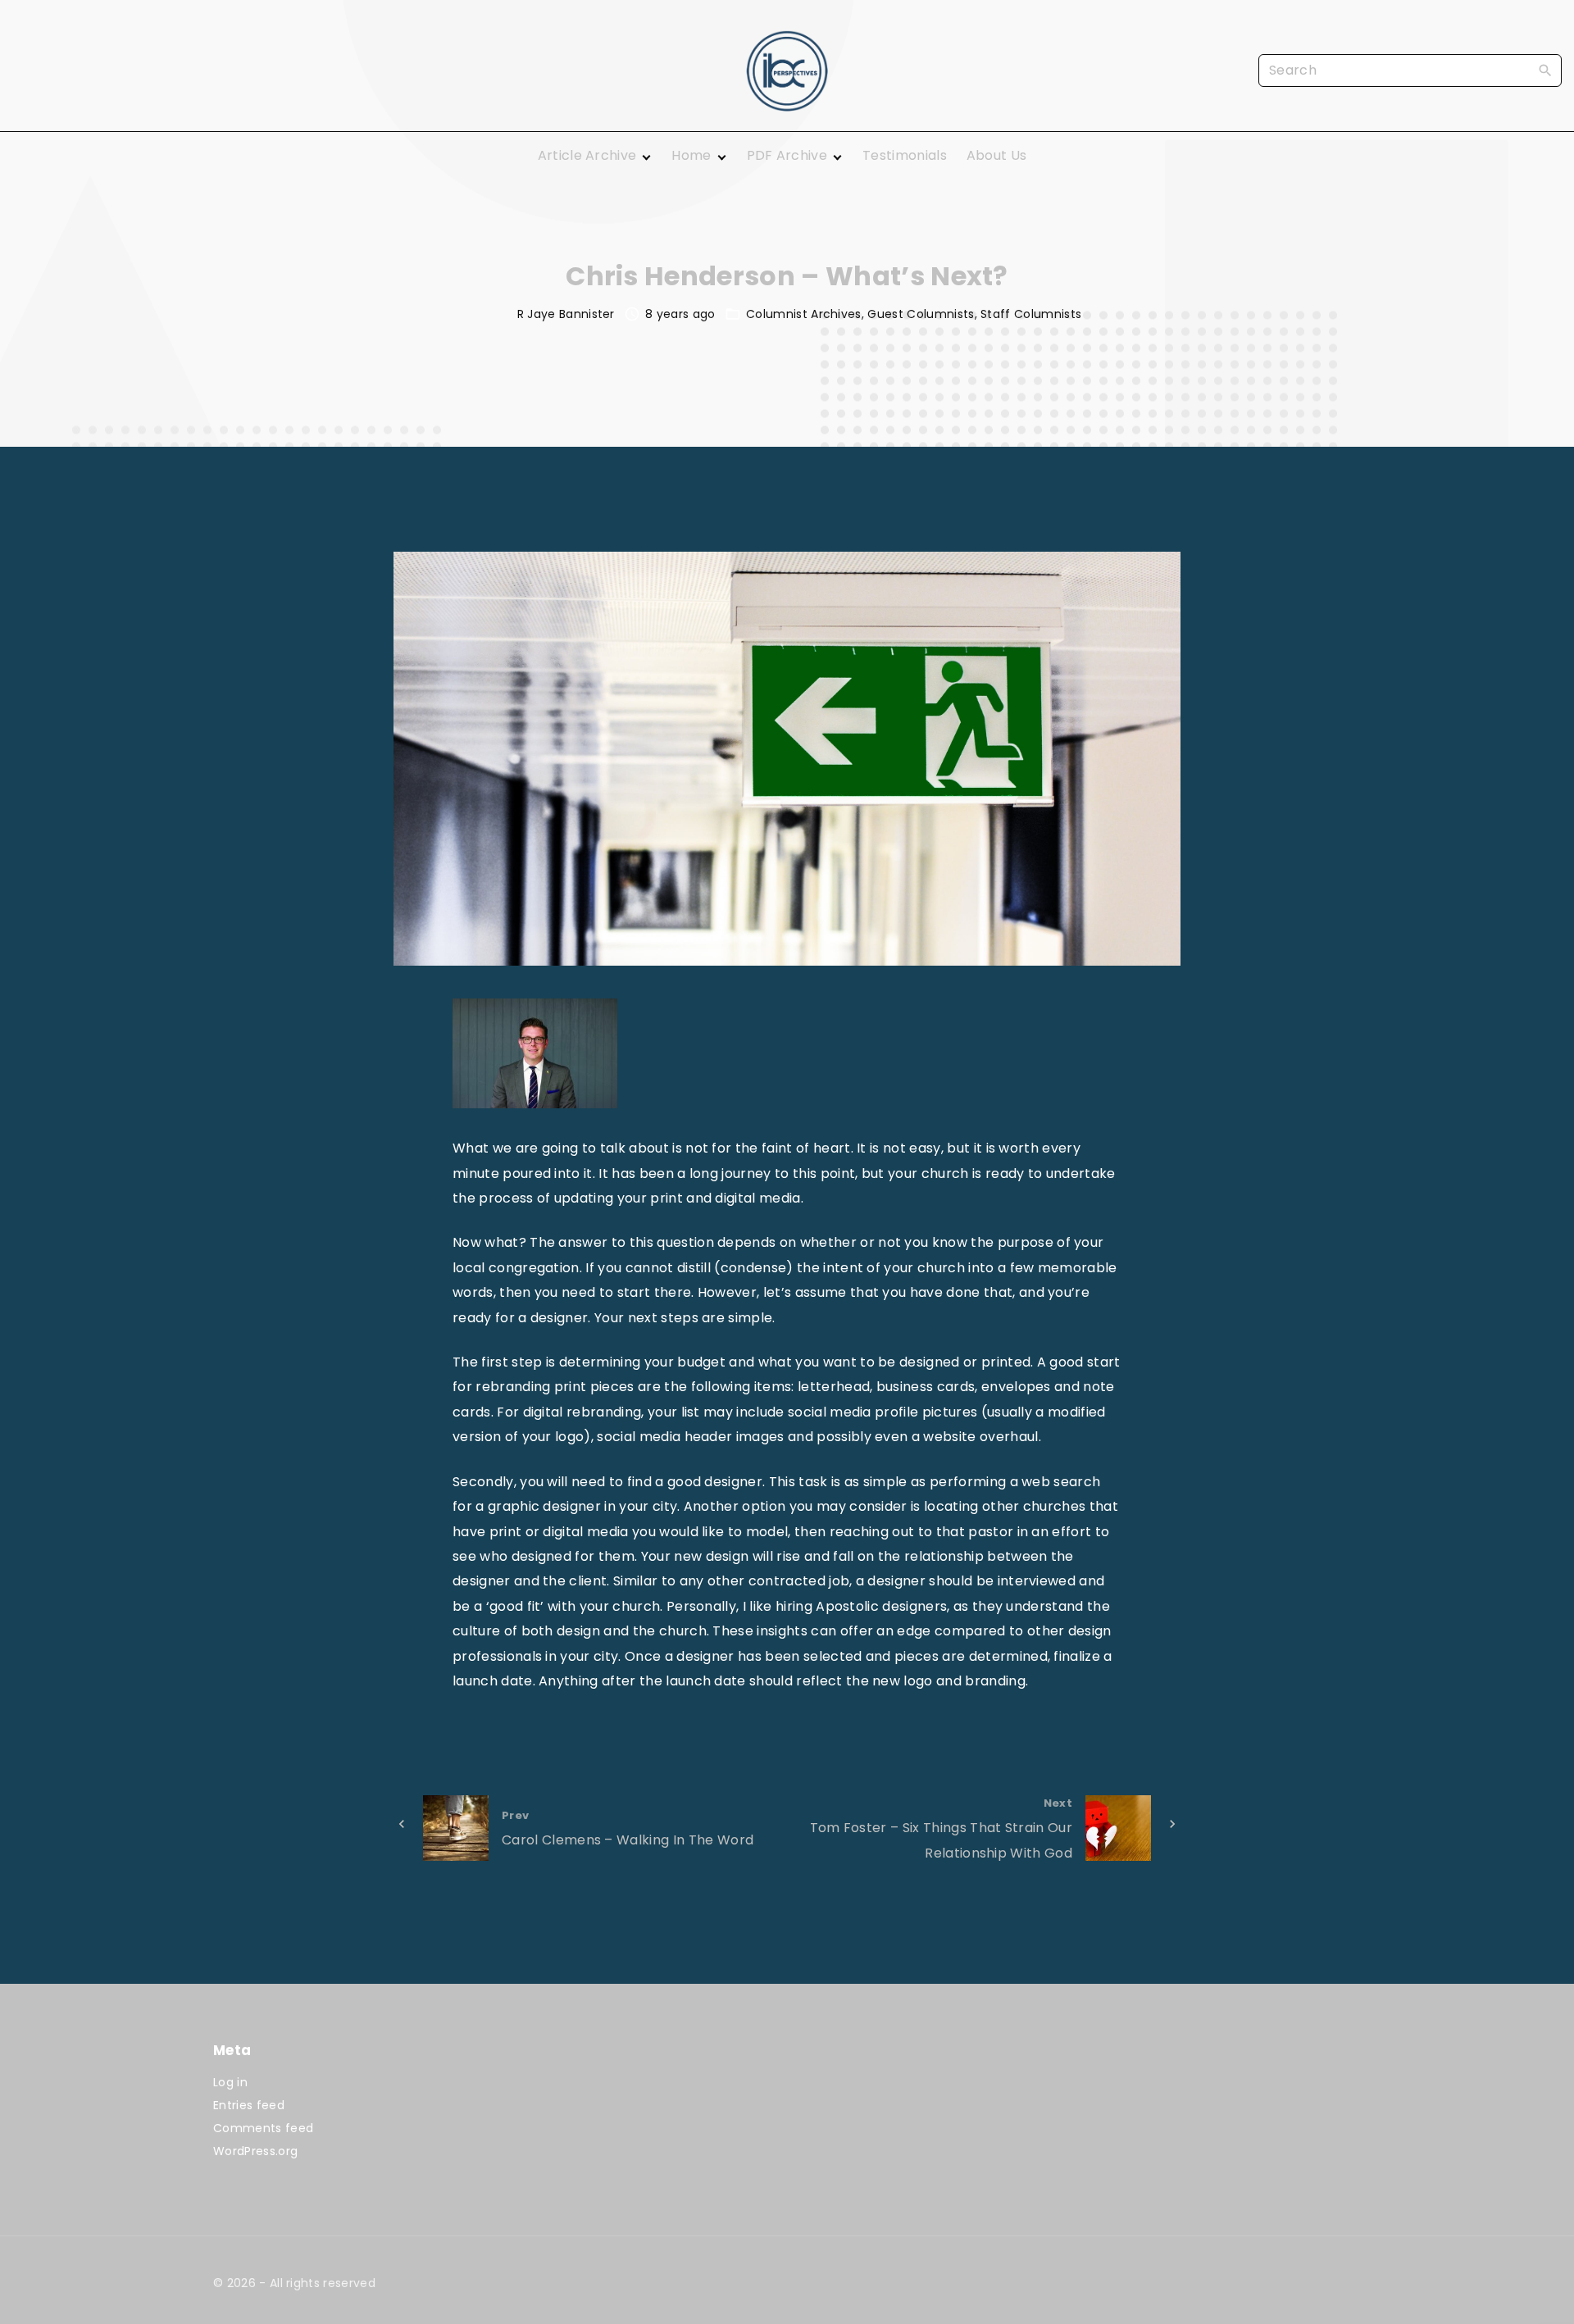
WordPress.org (255, 2151)
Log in (230, 2082)
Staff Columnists (1031, 314)
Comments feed (263, 2128)
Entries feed (249, 2105)
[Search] (1545, 70)
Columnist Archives (804, 314)
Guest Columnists (921, 314)
